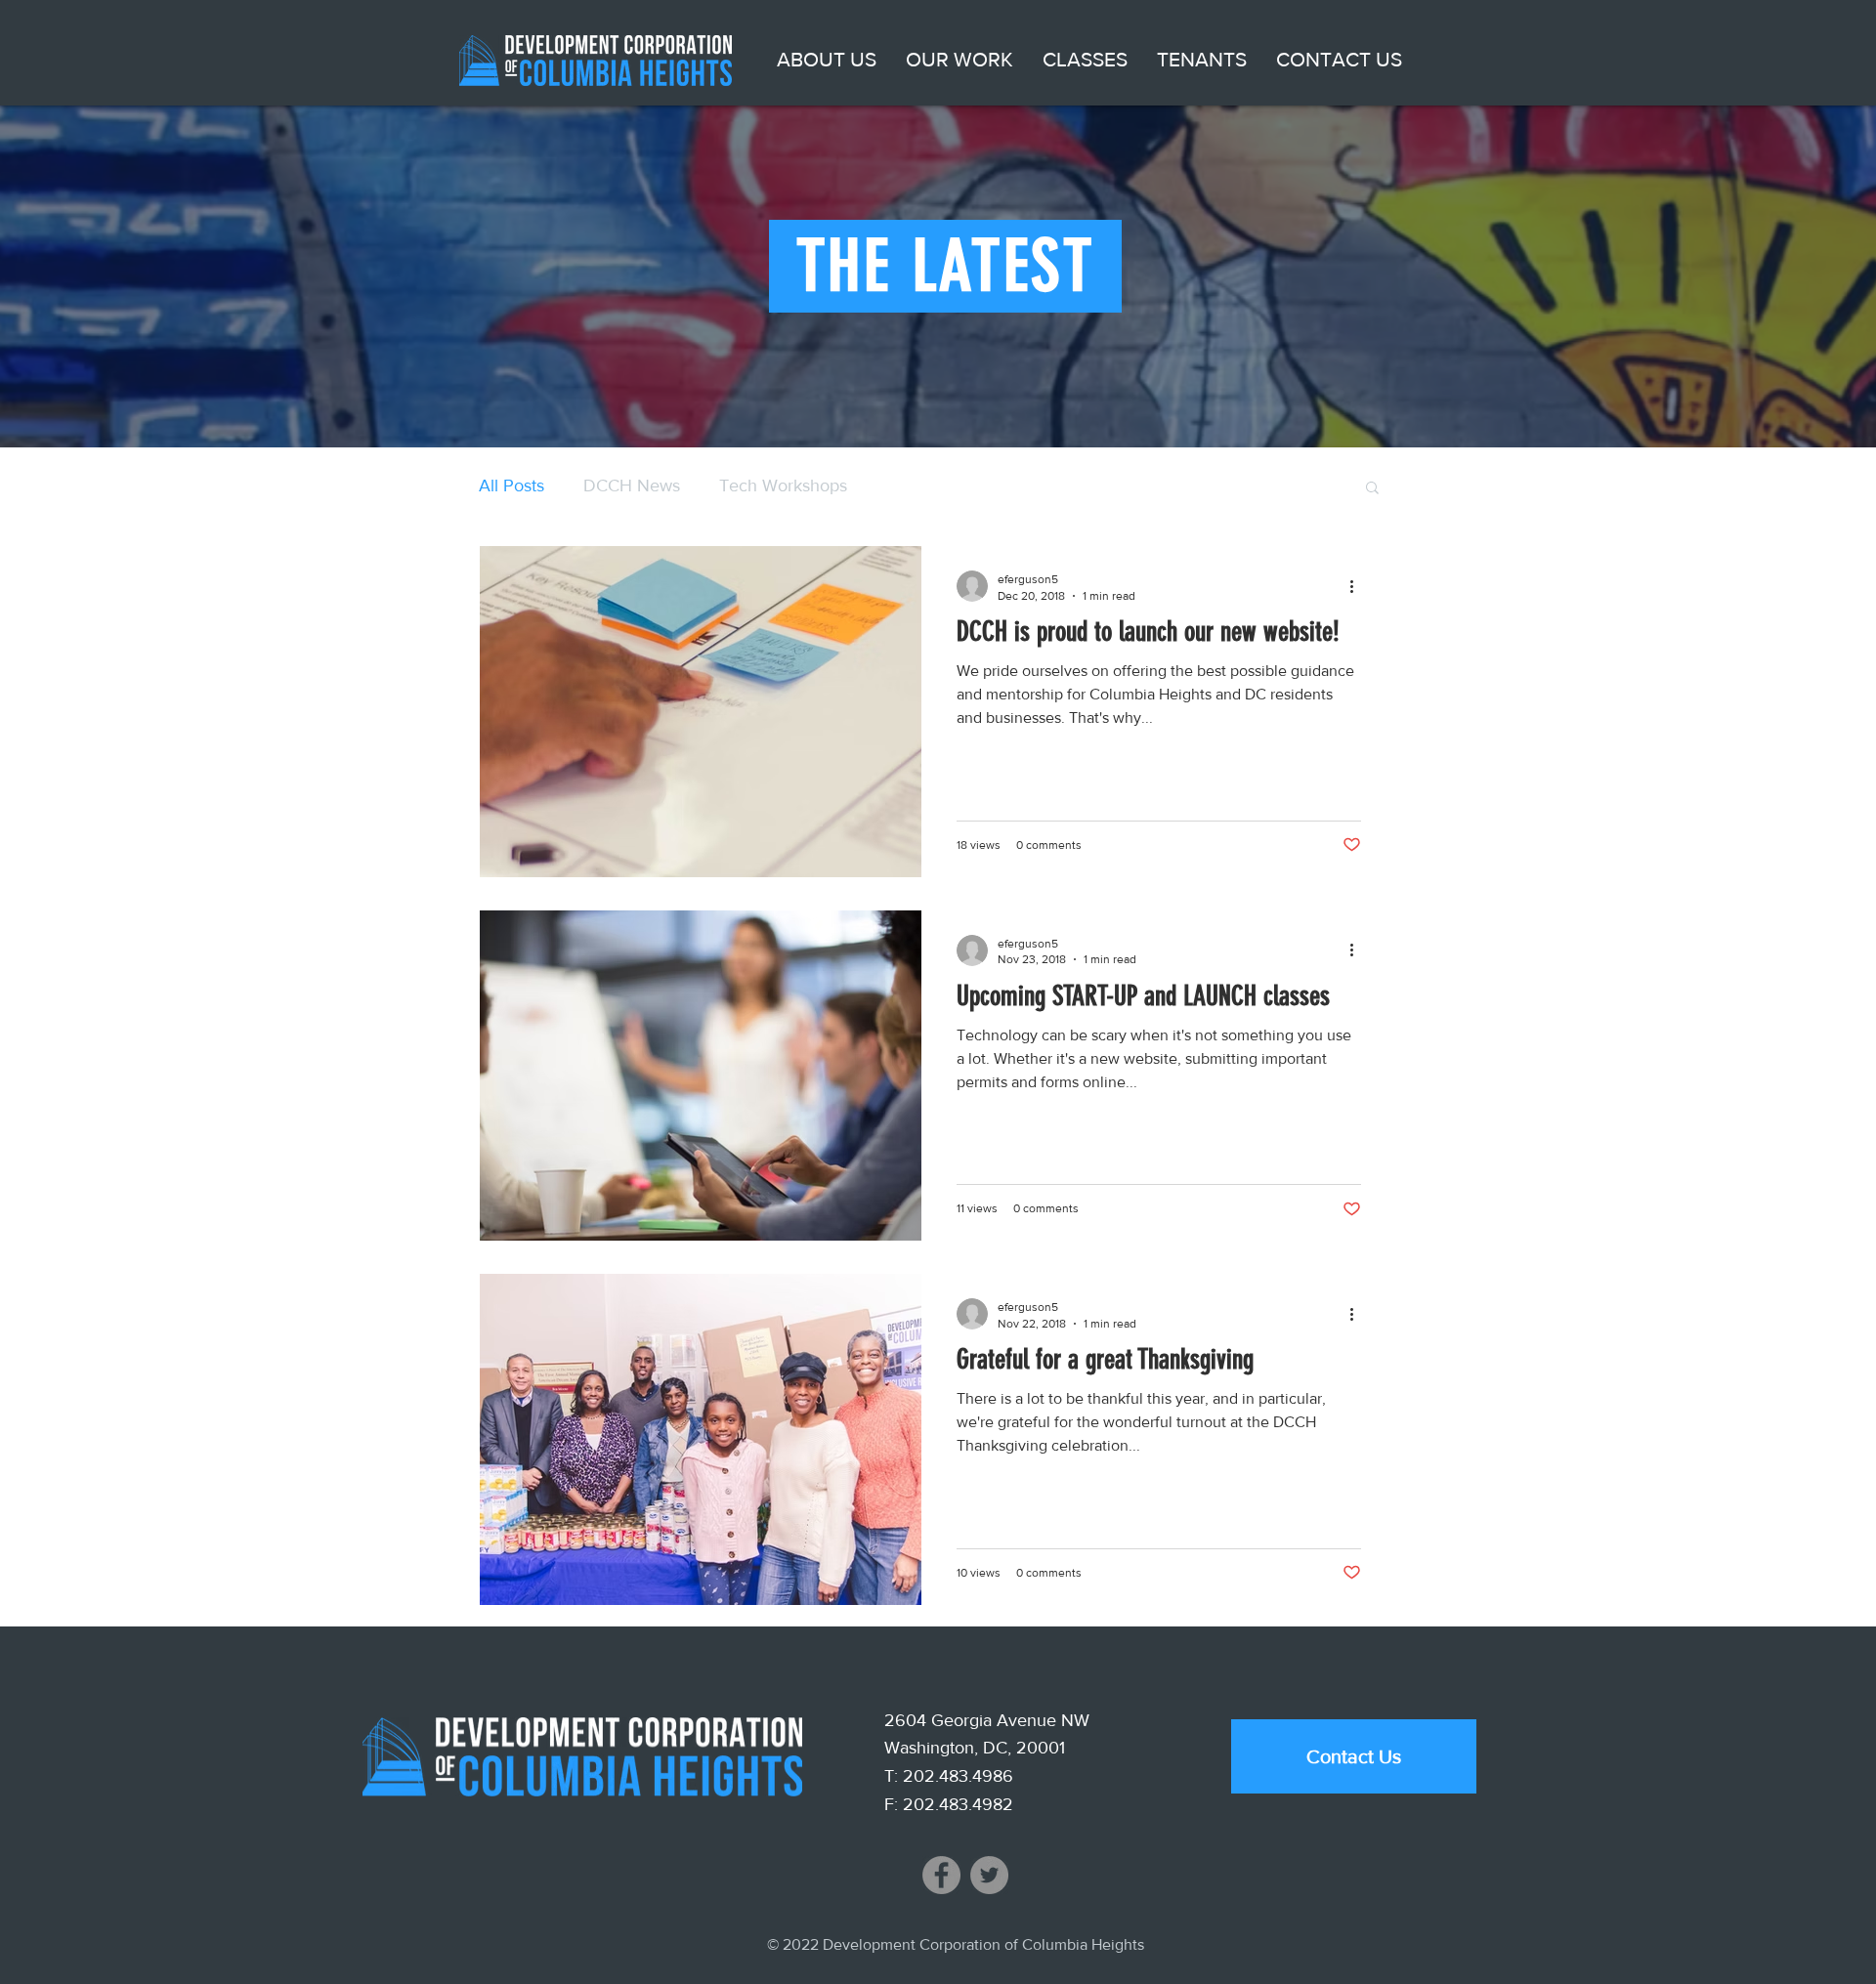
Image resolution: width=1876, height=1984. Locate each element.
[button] (827, 60)
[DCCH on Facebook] (941, 1875)
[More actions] (1358, 586)
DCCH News (632, 485)
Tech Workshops (783, 485)
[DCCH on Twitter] (989, 1875)
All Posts (512, 485)
